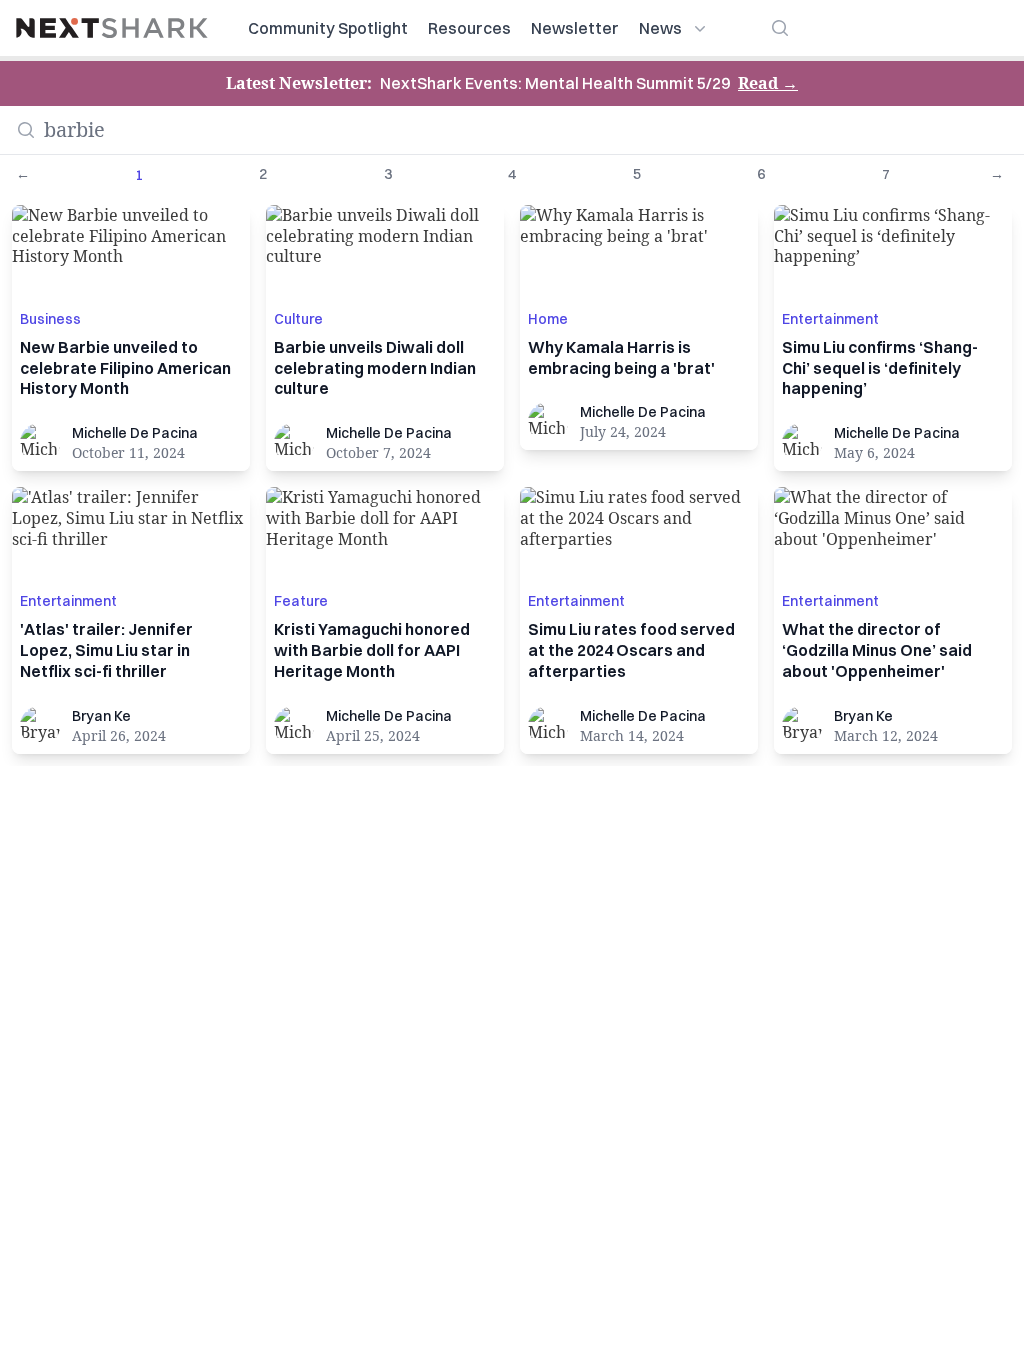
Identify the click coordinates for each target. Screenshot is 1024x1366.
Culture (298, 319)
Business (50, 319)
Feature (301, 601)
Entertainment (830, 319)
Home (548, 319)
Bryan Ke (101, 716)
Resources (469, 28)
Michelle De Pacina (135, 433)
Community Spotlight (328, 28)
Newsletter (575, 28)
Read (768, 83)
